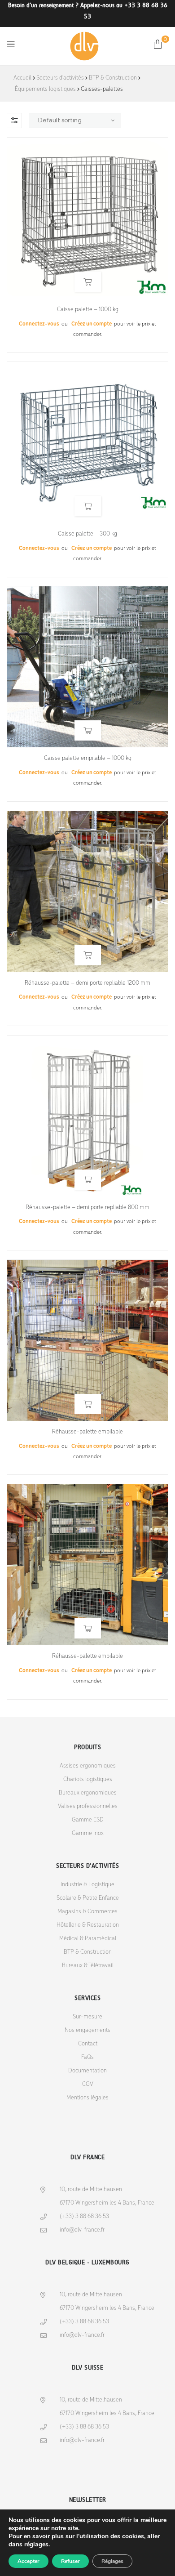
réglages (36, 2545)
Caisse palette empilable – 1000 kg (88, 758)
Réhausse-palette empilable (87, 1432)
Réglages (112, 2561)
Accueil (22, 78)
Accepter (28, 2561)
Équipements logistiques (45, 89)
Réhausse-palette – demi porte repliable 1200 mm (87, 983)
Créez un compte (92, 324)
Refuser (70, 2561)
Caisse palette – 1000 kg (88, 310)
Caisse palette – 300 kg (87, 534)
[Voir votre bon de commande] (158, 44)
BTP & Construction (113, 78)
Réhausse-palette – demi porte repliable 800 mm (87, 1208)
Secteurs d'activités (60, 78)
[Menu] (11, 44)
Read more (88, 282)
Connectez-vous (39, 324)
